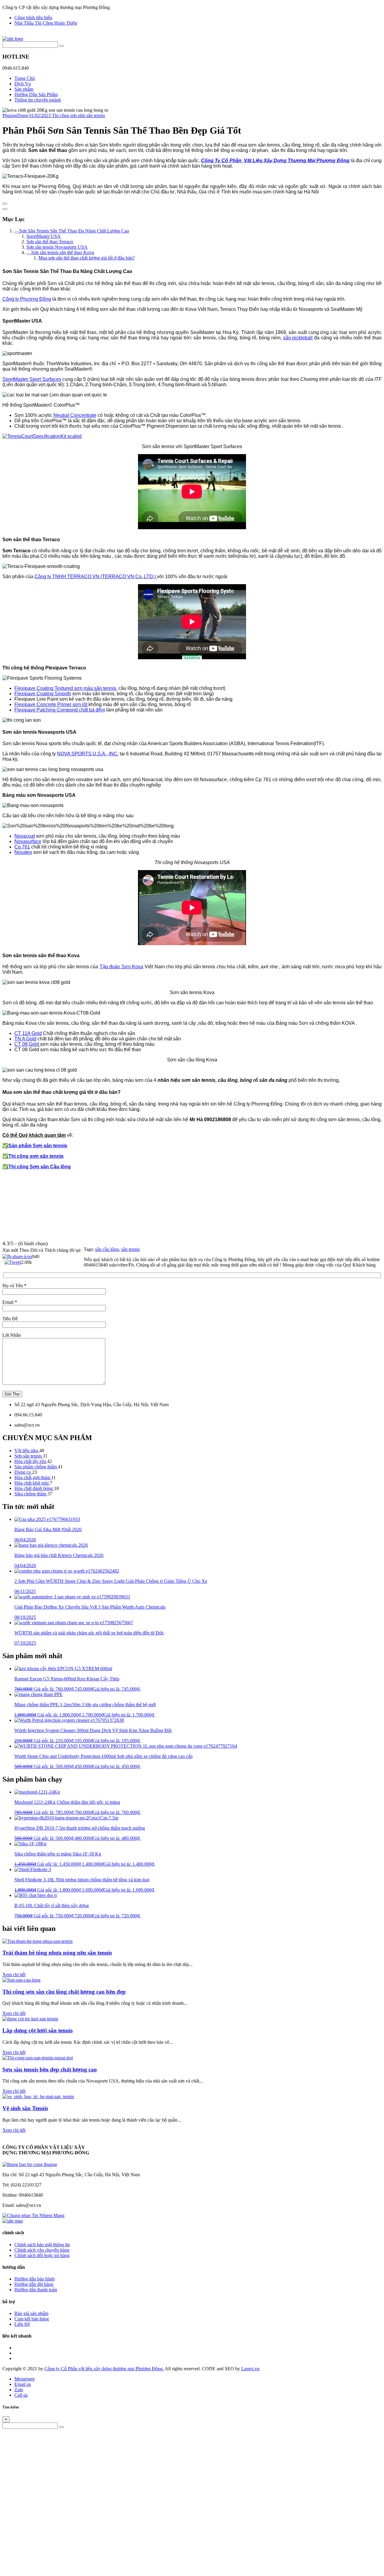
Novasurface (28, 841)
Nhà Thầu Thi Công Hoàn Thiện (46, 23)
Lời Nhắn (12, 1335)
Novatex (23, 852)
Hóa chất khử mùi (32, 1483)
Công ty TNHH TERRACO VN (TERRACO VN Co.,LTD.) (96, 576)
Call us (21, 2395)
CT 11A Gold (28, 1033)
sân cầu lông (107, 1249)
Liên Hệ (22, 2324)
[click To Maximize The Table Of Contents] (5, 204)
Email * (10, 1302)
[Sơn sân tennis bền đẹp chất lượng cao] (38, 2058)
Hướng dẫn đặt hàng (34, 2284)
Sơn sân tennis (29, 1456)
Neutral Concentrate (75, 415)
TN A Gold (25, 1039)
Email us (23, 2384)
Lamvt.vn (250, 2369)
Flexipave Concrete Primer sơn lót (51, 704)
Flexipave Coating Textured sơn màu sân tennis (65, 688)
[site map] (13, 2221)
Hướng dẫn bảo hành (34, 2279)
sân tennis (130, 1249)
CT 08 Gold (27, 1044)
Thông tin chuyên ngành (38, 100)
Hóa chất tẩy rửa (31, 1461)
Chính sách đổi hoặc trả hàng (42, 2255)
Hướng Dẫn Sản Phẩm (36, 94)
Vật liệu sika (27, 1450)
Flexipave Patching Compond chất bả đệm (60, 710)
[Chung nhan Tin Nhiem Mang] (33, 2215)
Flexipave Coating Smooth (43, 694)
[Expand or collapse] (5, 209)
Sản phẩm (24, 89)
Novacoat (25, 836)
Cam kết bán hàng (32, 2319)
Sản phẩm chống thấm (36, 1467)
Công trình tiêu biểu (33, 18)
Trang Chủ (25, 78)
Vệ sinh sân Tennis (25, 2108)
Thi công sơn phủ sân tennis (78, 115)
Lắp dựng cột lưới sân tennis (37, 2030)
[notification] (30, 2164)
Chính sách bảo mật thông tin (42, 2245)
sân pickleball (298, 338)
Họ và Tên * (14, 1286)
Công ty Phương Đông (27, 299)
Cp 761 (22, 847)
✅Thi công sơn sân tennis (33, 1156)
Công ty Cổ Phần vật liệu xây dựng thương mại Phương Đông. (104, 2369)
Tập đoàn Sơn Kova (121, 967)
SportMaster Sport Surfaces (32, 379)
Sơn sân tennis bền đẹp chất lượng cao (50, 2069)
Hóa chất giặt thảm (33, 1478)
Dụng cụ (23, 1472)
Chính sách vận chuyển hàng (42, 2250)
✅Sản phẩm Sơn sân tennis (35, 1146)
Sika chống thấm (31, 1494)
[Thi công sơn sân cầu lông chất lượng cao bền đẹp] (21, 1980)
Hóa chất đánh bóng (34, 1488)
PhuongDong (16, 115)
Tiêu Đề (10, 1319)
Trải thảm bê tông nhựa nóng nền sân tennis (57, 1953)
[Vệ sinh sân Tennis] (38, 2097)
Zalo (19, 2390)
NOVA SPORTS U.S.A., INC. (88, 754)
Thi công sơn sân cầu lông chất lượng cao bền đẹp (64, 1992)
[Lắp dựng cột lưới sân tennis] (30, 2019)
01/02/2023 (40, 115)
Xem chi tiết (14, 1975)
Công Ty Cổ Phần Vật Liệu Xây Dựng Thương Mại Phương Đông (275, 161)
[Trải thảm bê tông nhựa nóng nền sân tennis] (37, 1941)
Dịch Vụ (23, 84)
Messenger (25, 2379)
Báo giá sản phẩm (31, 2313)
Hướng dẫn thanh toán (36, 2290)
